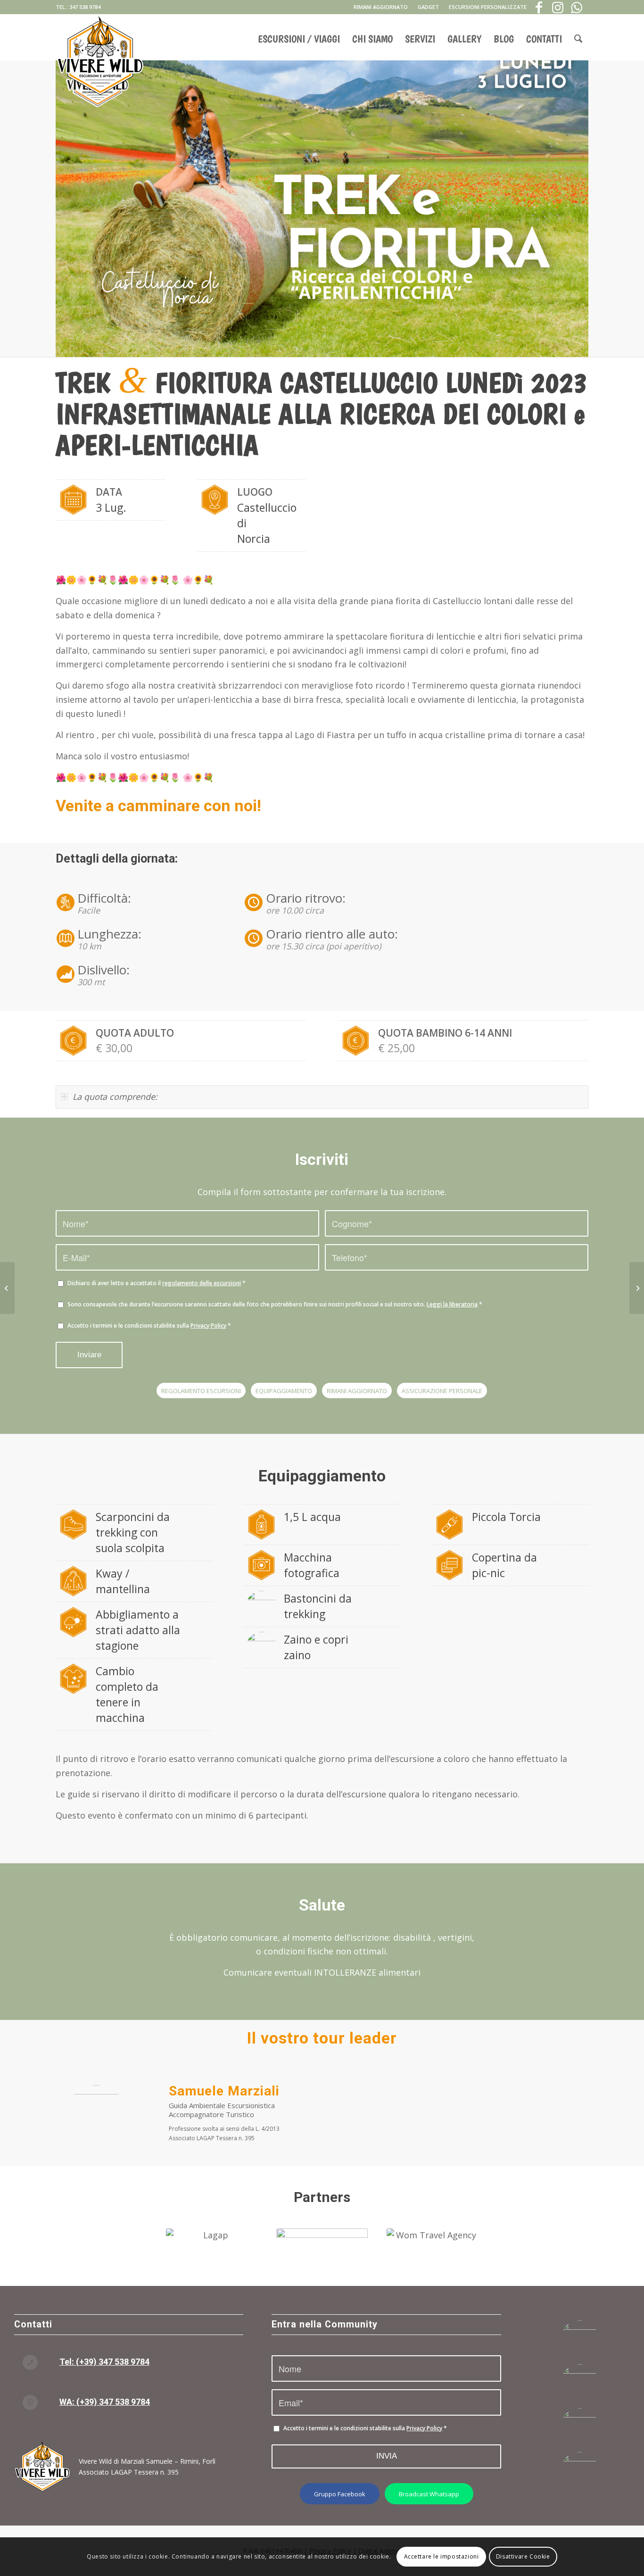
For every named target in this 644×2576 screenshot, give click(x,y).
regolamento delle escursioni (202, 1283)
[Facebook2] (580, 2340)
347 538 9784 (85, 7)
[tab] (322, 1097)
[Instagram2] (580, 2384)
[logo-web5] (100, 37)
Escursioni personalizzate (488, 7)
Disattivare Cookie (523, 2556)
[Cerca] (578, 35)
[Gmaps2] (580, 2428)
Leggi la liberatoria (452, 1304)
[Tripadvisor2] (580, 2472)
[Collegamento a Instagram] (558, 7)
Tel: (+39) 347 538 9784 (104, 2362)
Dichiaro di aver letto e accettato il (157, 1283)
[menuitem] (381, 7)
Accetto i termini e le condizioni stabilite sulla (149, 1325)
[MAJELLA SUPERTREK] (637, 1288)
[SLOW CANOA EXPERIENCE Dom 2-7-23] (7, 1288)
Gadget (428, 7)
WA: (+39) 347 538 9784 (105, 2402)
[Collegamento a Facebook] (539, 7)
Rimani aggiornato (381, 7)
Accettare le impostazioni (442, 2556)
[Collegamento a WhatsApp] (577, 7)
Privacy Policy (208, 1325)
